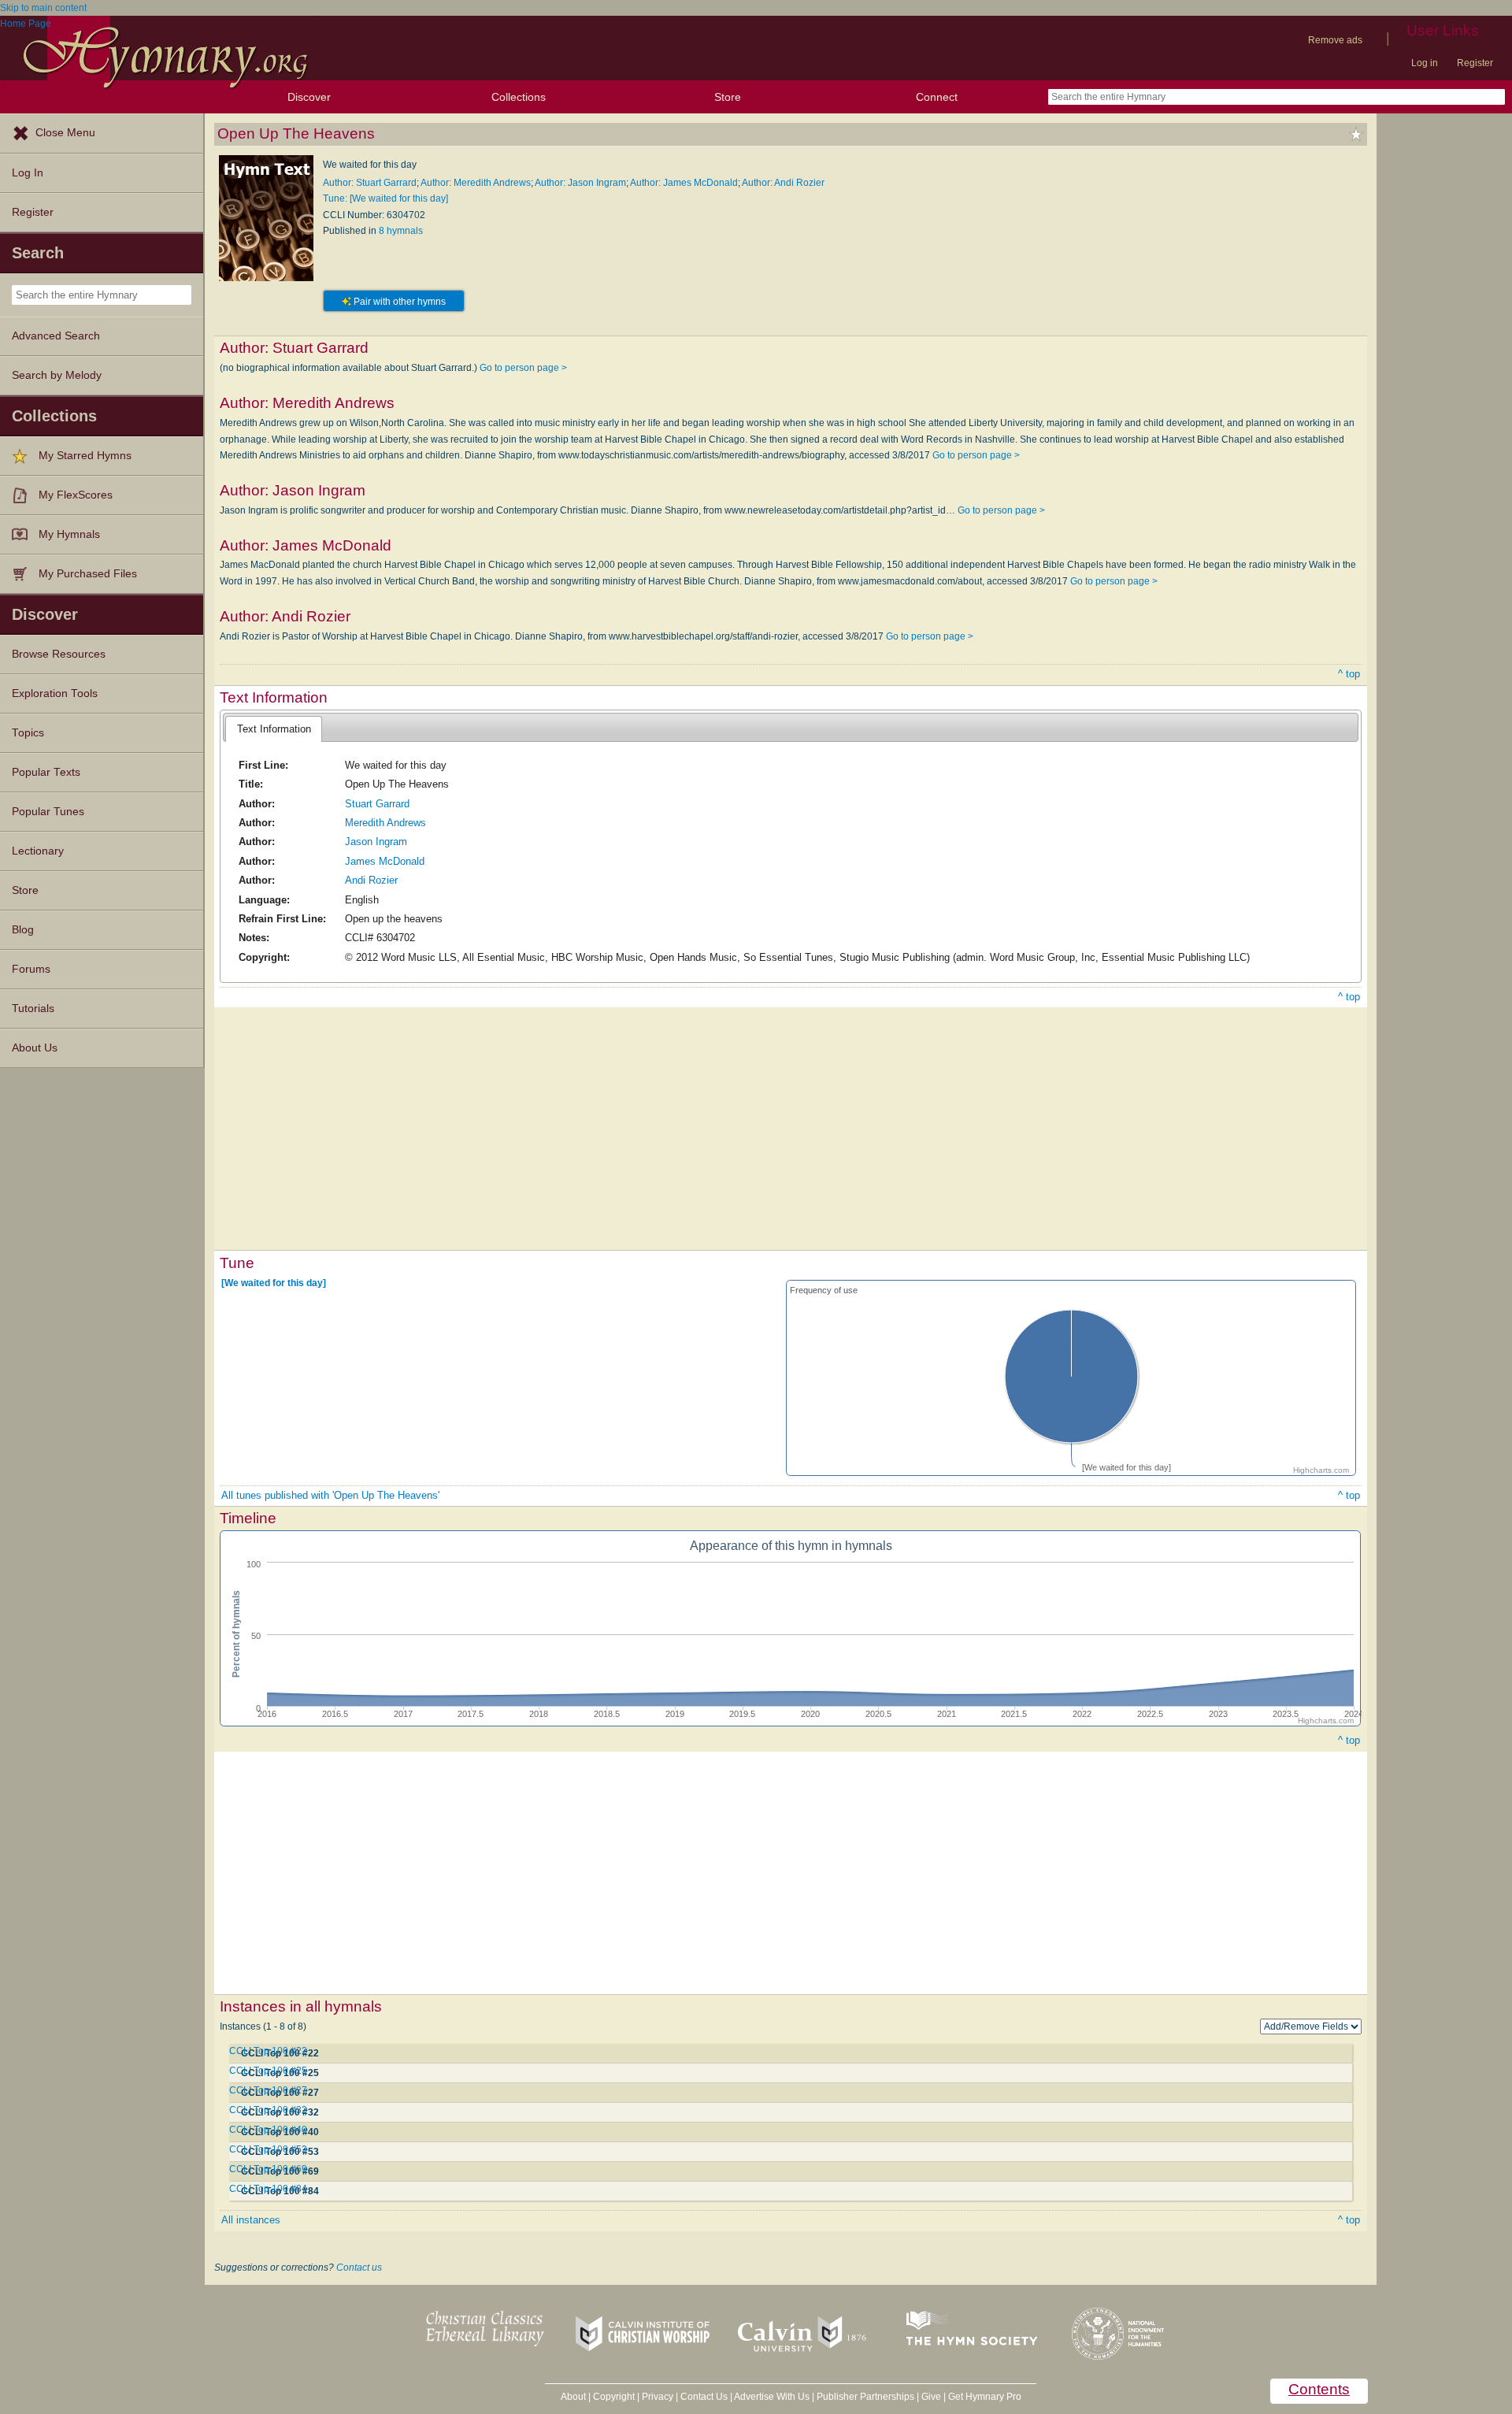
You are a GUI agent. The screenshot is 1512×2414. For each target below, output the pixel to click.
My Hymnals (69, 534)
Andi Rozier (371, 880)
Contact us (359, 2268)
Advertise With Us (772, 2397)
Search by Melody (57, 375)
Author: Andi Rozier (783, 183)
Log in (1425, 63)
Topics (28, 733)
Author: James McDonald (684, 183)
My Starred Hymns (85, 456)
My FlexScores (76, 495)
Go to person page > (523, 368)
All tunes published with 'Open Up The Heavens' (330, 1495)
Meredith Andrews (385, 823)
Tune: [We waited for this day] (385, 198)
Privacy (658, 2397)
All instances (251, 2220)
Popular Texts (46, 772)
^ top (1349, 674)
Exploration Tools (55, 693)
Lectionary (38, 851)
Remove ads (1335, 40)
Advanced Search (56, 336)
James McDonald (385, 861)
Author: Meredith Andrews (476, 183)
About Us (35, 1048)
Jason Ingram (376, 842)
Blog (23, 930)
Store (728, 97)
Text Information (274, 729)
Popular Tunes (48, 812)
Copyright (614, 2397)
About (573, 2397)
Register (1475, 63)
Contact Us (704, 2397)
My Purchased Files (88, 574)
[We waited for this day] (274, 1283)
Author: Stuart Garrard (370, 183)
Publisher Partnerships (865, 2397)
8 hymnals (401, 231)
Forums (31, 969)
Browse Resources (59, 654)
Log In (28, 173)
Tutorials (33, 1009)
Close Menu (65, 133)
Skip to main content (43, 8)
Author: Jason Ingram (580, 183)
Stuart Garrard (377, 804)
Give (931, 2397)
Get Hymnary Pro (985, 2397)
